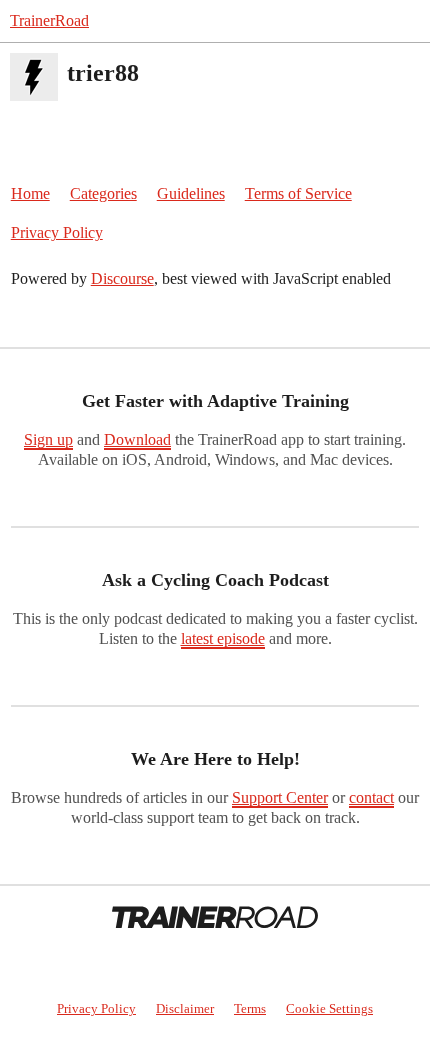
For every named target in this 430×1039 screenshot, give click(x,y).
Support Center (280, 797)
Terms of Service (298, 193)
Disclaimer (185, 1008)
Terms (250, 1008)
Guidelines (191, 193)
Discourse (122, 278)
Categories (103, 193)
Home (30, 193)
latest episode (223, 638)
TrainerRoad (49, 20)
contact (371, 797)
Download (137, 439)
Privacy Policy (57, 232)
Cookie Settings (329, 1008)
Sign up (48, 439)
